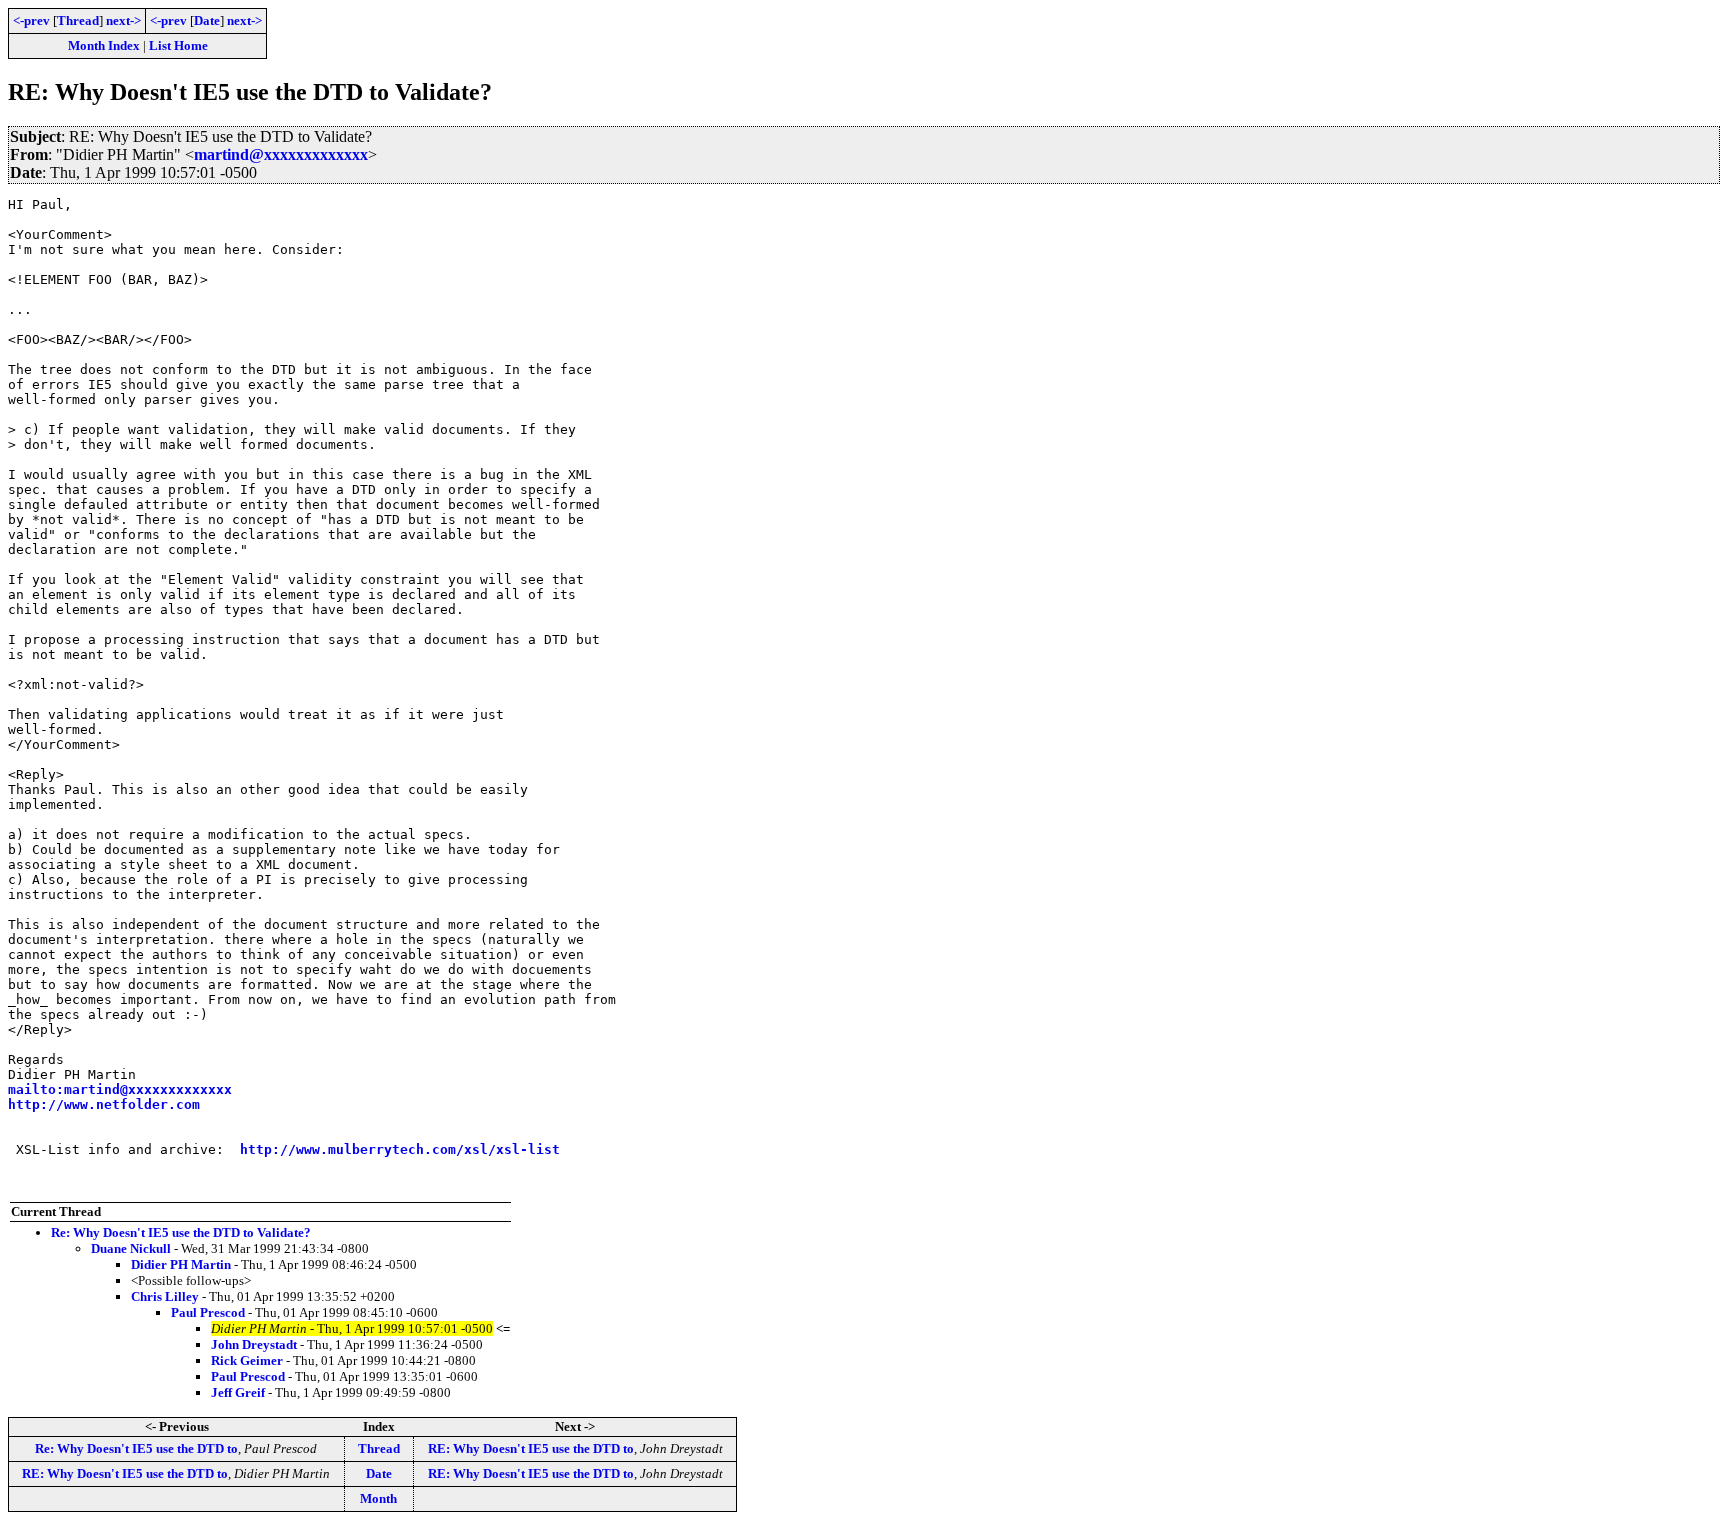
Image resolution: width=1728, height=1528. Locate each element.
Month (378, 1498)
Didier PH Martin (181, 1264)
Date (207, 20)
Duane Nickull (131, 1248)
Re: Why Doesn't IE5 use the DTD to (136, 1448)
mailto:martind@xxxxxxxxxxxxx (120, 1089)
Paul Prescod (208, 1312)
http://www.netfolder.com (104, 1104)
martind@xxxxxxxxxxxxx (281, 154)
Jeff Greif (238, 1392)
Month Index (104, 45)
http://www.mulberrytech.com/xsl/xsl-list (400, 1149)
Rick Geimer (247, 1360)
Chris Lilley (165, 1296)
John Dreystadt (254, 1344)
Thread (78, 20)
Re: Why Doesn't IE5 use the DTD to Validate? (181, 1232)
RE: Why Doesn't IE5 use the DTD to (531, 1448)
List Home (178, 45)
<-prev (31, 20)
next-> (123, 20)
